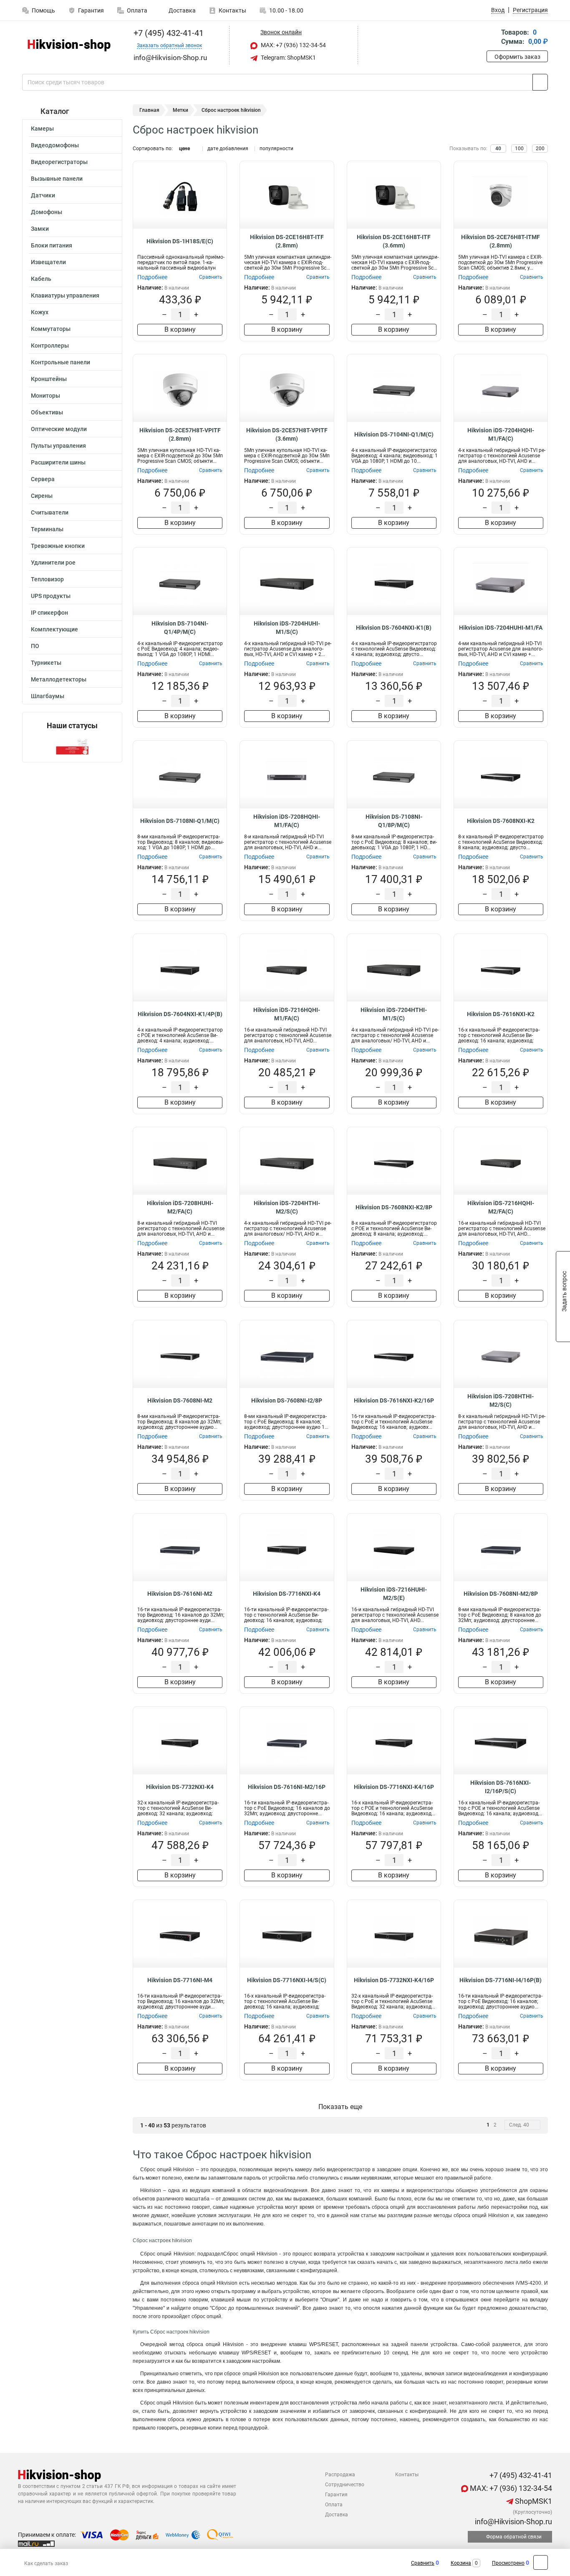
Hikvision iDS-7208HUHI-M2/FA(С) (180, 1207)
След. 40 (519, 2125)
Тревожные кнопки (58, 546)
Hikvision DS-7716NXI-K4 (287, 1594)
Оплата (137, 10)
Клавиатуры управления (65, 295)
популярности (276, 149)
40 (498, 149)
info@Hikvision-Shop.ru (513, 2522)
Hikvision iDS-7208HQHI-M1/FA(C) (287, 821)
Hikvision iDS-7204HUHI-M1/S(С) (287, 628)
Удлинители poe (53, 563)
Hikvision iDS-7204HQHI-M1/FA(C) (501, 434)
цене (184, 149)
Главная (149, 110)
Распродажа (340, 2475)
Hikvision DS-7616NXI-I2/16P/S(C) (501, 1787)
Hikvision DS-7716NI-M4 (180, 1980)
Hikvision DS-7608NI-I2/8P (287, 1400)
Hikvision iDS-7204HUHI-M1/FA (501, 628)
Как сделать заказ (46, 2563)
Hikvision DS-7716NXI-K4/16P (394, 1787)
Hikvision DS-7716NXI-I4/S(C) (287, 1980)
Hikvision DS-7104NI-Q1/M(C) (394, 434)
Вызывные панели (57, 179)
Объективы (47, 412)
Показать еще (340, 2107)
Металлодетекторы (59, 679)
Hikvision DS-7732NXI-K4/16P (394, 1980)
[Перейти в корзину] (492, 38)
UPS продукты (51, 596)
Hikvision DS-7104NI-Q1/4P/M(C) (180, 628)
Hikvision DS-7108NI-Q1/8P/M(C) (394, 821)
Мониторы (45, 396)
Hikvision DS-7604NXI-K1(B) (394, 628)
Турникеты (46, 663)
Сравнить (423, 2563)
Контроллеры (50, 346)
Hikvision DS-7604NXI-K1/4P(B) (180, 1014)
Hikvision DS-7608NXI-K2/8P (394, 1207)
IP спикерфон (49, 613)
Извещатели (48, 262)
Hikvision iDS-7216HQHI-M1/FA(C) (287, 1014)
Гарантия (91, 10)
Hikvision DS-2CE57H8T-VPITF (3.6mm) (287, 434)
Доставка (182, 10)
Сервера (43, 479)
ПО (35, 646)
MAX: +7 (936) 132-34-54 (293, 45)
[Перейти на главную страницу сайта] (69, 45)
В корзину (180, 329)
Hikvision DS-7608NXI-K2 (501, 821)
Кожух (40, 312)
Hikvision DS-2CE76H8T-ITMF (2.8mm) (501, 241)
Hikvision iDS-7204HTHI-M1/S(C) (394, 1014)
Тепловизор (47, 579)
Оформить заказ (517, 57)
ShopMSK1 (533, 2501)
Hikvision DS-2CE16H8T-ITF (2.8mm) (287, 241)
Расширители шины (58, 462)
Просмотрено (508, 2563)
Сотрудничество (345, 2485)
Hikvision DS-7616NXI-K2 (501, 1014)
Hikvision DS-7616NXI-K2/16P (394, 1400)
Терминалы (47, 529)
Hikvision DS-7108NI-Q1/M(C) (180, 821)
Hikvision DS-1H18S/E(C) (180, 241)
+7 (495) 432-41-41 (168, 33)
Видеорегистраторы (59, 162)
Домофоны (47, 212)
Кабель (41, 279)
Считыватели (50, 512)
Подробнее (152, 277)
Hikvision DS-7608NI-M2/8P (501, 1594)
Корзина (461, 2563)
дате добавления (228, 149)
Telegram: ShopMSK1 (288, 58)
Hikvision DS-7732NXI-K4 (180, 1787)
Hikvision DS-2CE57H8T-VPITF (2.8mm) (180, 434)
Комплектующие (54, 629)
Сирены (42, 496)
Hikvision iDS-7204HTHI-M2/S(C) (287, 1207)
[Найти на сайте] (540, 82)
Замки (40, 229)
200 (540, 149)
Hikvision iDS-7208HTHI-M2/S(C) (501, 1400)
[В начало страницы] (541, 2562)
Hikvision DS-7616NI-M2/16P (287, 1787)
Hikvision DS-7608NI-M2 (180, 1400)
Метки (180, 110)
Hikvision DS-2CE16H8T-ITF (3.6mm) (394, 241)
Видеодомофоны (55, 145)
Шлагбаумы (48, 696)
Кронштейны (49, 379)
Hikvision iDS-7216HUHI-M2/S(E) (394, 1594)
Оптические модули (59, 429)
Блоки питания (52, 245)
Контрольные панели (61, 362)
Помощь (43, 10)
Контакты (232, 10)
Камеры (42, 129)
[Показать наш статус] (72, 746)
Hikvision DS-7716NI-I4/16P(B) (501, 1980)
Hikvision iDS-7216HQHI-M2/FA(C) (501, 1207)
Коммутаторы (51, 329)
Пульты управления (58, 446)
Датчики (43, 195)
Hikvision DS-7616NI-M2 (180, 1594)
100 (519, 149)
